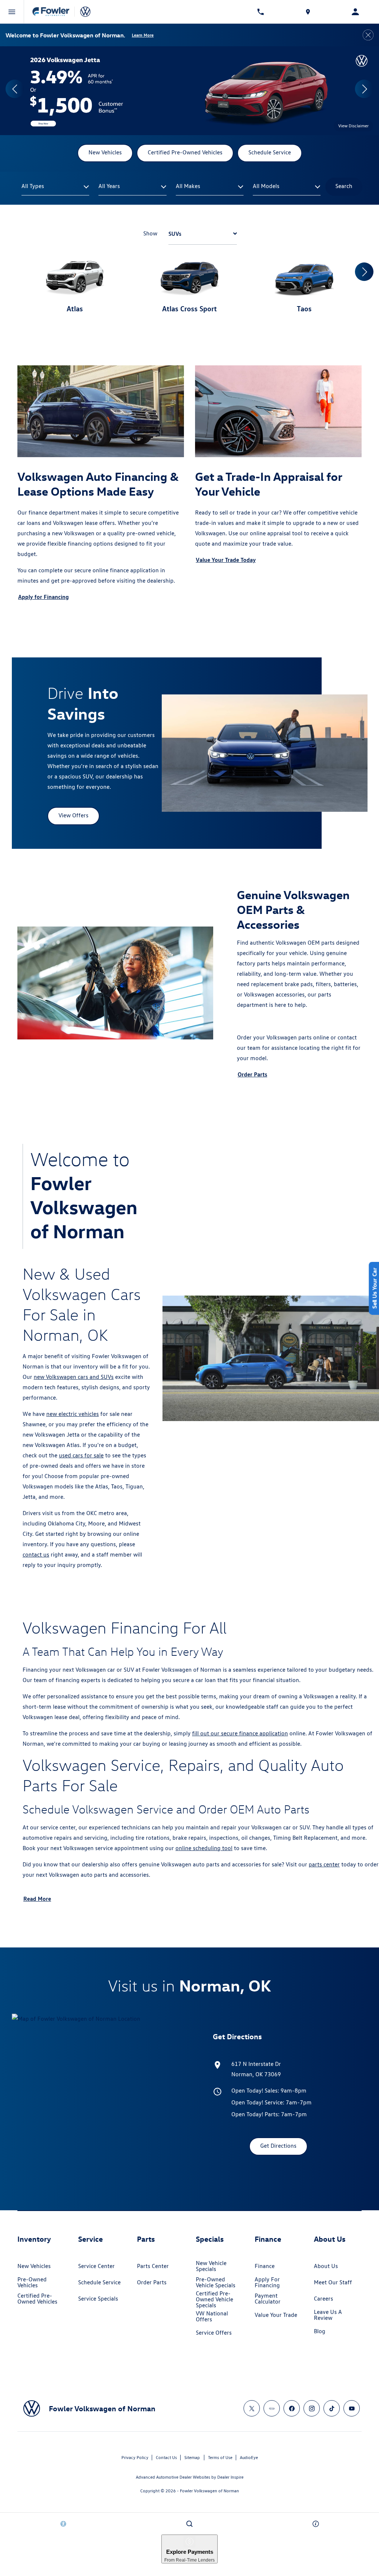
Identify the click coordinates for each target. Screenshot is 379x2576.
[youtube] (352, 2408)
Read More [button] (37, 1899)
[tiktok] (332, 2408)
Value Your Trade (276, 2315)
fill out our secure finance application (240, 1733)
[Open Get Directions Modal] (308, 12)
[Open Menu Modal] (12, 12)
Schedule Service (99, 2282)
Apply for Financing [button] (43, 597)
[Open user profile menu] (355, 12)
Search (344, 186)
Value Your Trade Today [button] (226, 560)
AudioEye (249, 2457)
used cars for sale (81, 1455)
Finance (265, 2266)
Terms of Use (220, 2457)
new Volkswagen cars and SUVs (74, 1377)
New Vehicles (34, 2266)
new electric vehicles (73, 1414)
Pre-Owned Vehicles (32, 2282)
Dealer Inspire (230, 2477)
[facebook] (292, 2408)
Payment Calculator (268, 2299)
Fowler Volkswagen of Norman (209, 2491)
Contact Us (166, 2457)
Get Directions (278, 2146)
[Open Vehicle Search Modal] (189, 2524)
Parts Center (153, 2266)
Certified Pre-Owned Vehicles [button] (185, 152)
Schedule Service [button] (270, 152)
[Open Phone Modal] (261, 12)
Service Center (96, 2266)
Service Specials (98, 2299)
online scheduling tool (204, 1848)
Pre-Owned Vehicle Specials (216, 2282)
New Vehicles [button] (105, 152)
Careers (323, 2299)
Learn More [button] (143, 35)
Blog (320, 2331)
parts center (324, 1864)
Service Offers (214, 2333)
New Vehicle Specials (211, 2266)
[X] (252, 2408)
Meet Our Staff (333, 2282)
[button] (15, 89)
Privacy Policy (135, 2457)
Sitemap (192, 2457)
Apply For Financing (267, 2282)
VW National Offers (212, 2316)
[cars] (272, 2408)
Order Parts (152, 2282)
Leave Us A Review (328, 2315)
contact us (36, 1555)
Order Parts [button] (252, 1074)
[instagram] (312, 2408)
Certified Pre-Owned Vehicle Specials (214, 2299)
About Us (326, 2266)
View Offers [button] (73, 815)
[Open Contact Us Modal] (316, 2524)
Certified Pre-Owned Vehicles (37, 2299)
